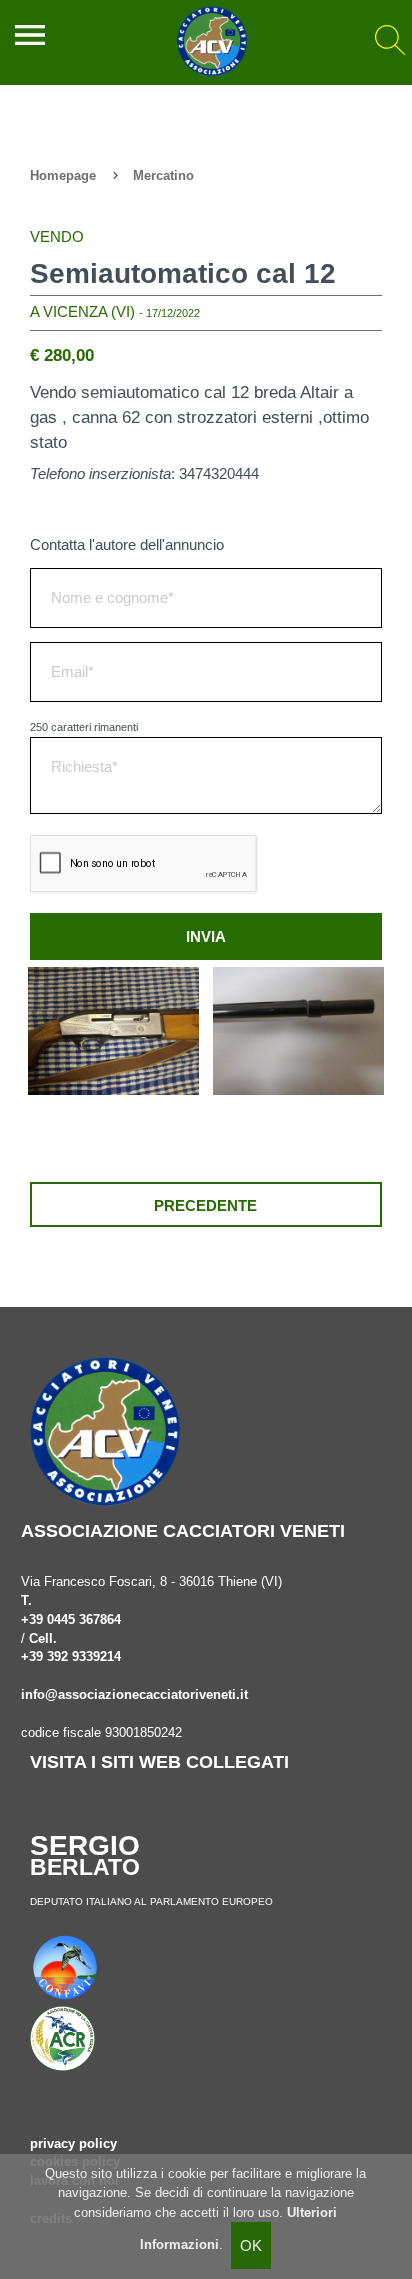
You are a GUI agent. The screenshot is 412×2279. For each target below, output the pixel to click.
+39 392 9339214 (71, 1657)
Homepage (63, 176)
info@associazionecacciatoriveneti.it (134, 1695)
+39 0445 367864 (71, 1620)
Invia (206, 936)
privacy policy (73, 2144)
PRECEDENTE (205, 1205)
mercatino (163, 176)
